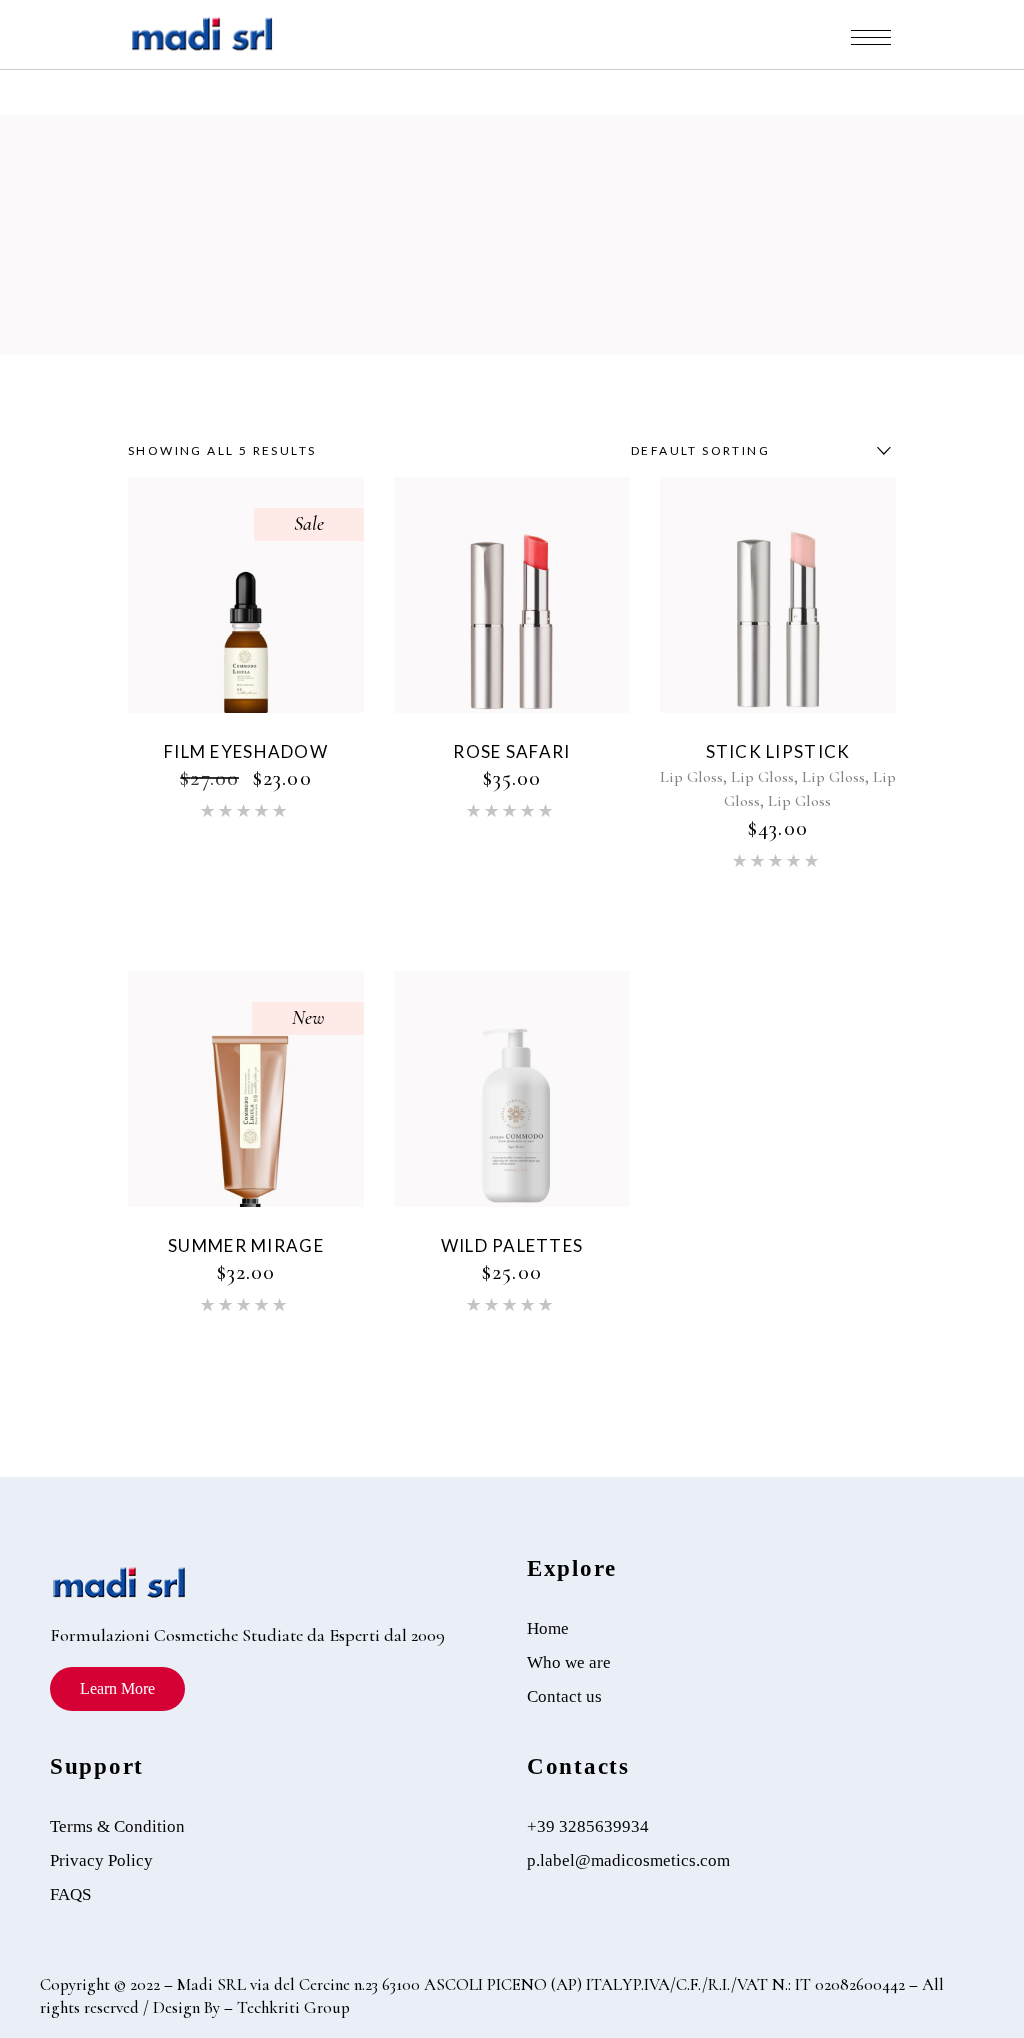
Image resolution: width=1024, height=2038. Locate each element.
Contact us (564, 1696)
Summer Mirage (246, 1245)
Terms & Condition (117, 1826)
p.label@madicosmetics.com (628, 1860)
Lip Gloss (691, 777)
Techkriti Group (291, 2007)
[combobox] (756, 451)
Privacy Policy (101, 1860)
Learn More (117, 1688)
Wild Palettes (512, 1245)
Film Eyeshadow (246, 751)
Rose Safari (511, 751)
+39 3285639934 (588, 1826)
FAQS (70, 1894)
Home (548, 1628)
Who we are (569, 1662)
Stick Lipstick (778, 751)
